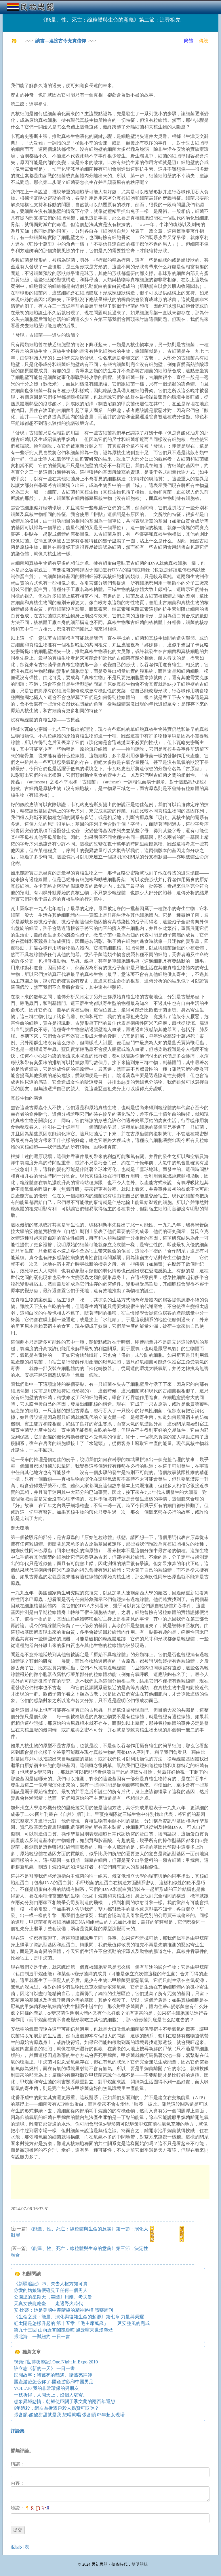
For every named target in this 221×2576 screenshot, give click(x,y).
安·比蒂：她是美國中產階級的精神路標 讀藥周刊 (63, 2310)
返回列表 (20, 2547)
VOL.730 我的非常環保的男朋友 (46, 2388)
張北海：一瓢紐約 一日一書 (42, 2337)
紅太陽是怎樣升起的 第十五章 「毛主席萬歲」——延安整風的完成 (82, 2323)
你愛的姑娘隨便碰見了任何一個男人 (51, 2290)
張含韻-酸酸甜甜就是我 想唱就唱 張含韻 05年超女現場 (69, 2415)
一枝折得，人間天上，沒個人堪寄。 (51, 2395)
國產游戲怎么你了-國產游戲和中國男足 (54, 2382)
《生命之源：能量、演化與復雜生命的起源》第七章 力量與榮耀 (79, 2317)
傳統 (203, 41)
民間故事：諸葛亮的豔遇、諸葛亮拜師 (53, 2375)
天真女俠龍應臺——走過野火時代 (48, 2304)
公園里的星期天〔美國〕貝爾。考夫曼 (53, 2297)
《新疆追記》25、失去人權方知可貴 (51, 2284)
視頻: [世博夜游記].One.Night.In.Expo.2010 (56, 2362)
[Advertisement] (115, 63)
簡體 (188, 41)
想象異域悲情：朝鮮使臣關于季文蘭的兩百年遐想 (64, 2401)
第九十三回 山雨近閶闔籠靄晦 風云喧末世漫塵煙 (63, 2330)
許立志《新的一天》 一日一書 (44, 2368)
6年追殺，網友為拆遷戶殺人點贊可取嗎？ (56, 2408)
